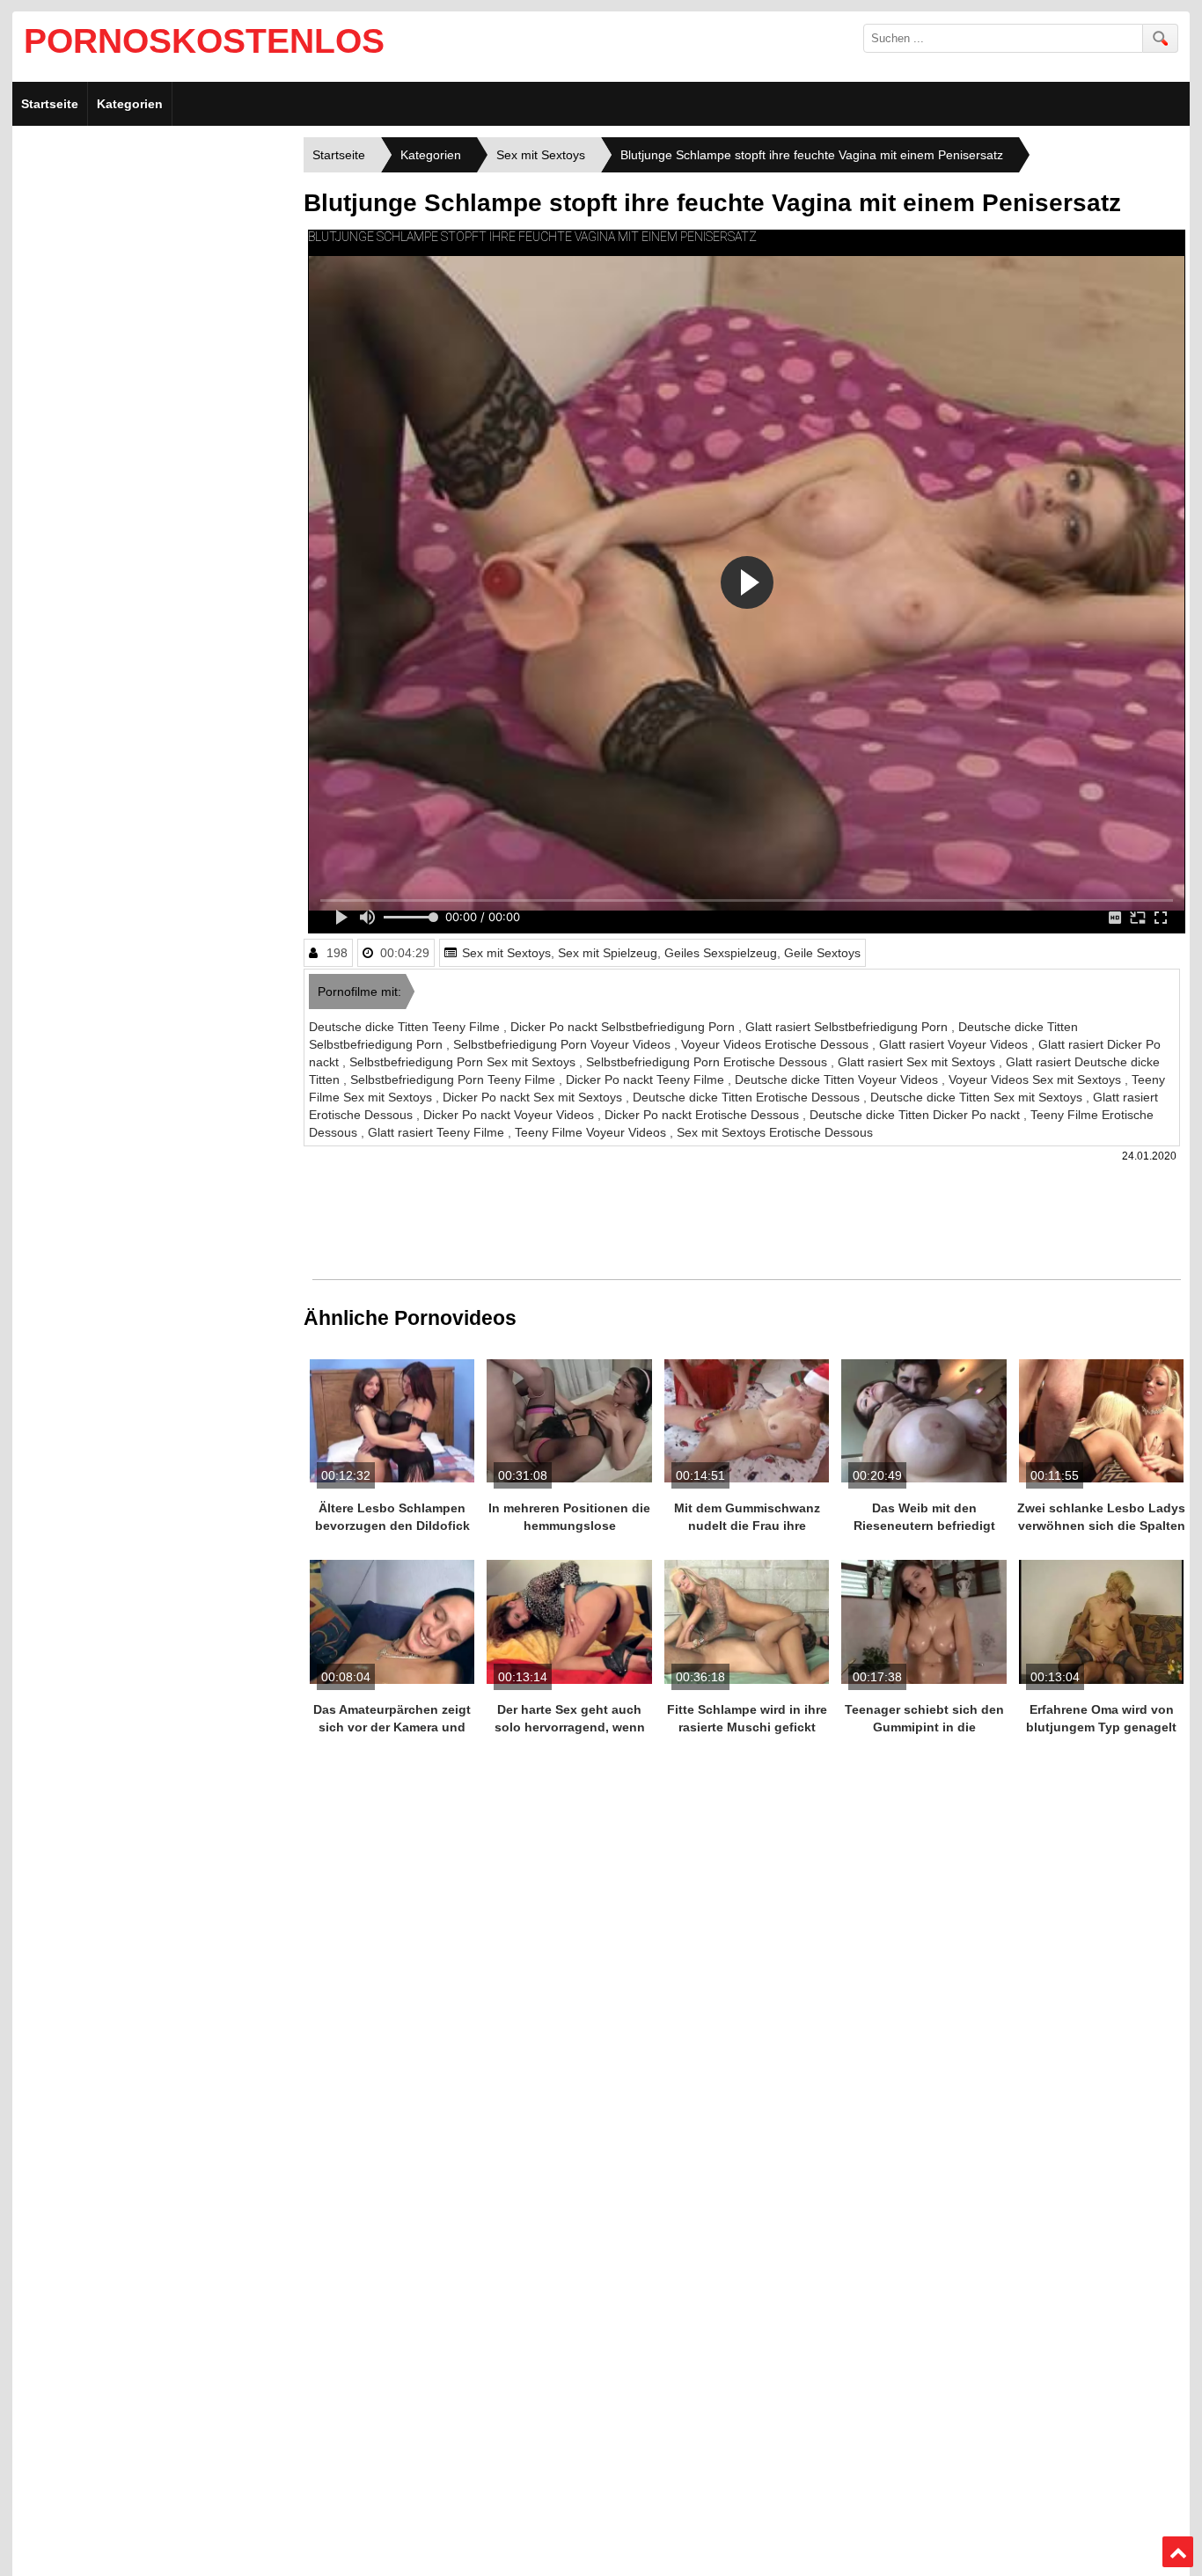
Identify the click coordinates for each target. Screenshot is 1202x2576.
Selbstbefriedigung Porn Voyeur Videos (564, 1044)
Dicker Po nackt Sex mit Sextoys (534, 1097)
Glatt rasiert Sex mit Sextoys (918, 1062)
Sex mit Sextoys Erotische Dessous (775, 1132)
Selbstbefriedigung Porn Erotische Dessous (708, 1062)
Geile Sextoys (822, 953)
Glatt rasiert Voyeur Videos (955, 1044)
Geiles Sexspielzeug (721, 953)
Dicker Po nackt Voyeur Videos (510, 1115)
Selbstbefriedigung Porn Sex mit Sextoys (464, 1062)
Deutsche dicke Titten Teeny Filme (406, 1027)
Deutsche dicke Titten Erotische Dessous (748, 1097)
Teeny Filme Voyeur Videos (592, 1132)
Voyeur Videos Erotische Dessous (777, 1044)
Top (1178, 2552)
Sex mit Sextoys (506, 953)
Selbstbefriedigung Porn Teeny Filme (454, 1079)
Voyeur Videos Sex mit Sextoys (1037, 1079)
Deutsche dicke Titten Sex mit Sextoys (978, 1097)
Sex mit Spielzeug (608, 953)
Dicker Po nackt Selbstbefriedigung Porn (624, 1027)
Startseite (50, 104)
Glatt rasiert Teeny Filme (438, 1132)
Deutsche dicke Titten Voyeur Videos (838, 1079)
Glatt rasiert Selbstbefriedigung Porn (848, 1027)
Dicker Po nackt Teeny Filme (647, 1079)
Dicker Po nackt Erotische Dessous (704, 1115)
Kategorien (130, 104)
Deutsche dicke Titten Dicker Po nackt (916, 1115)
